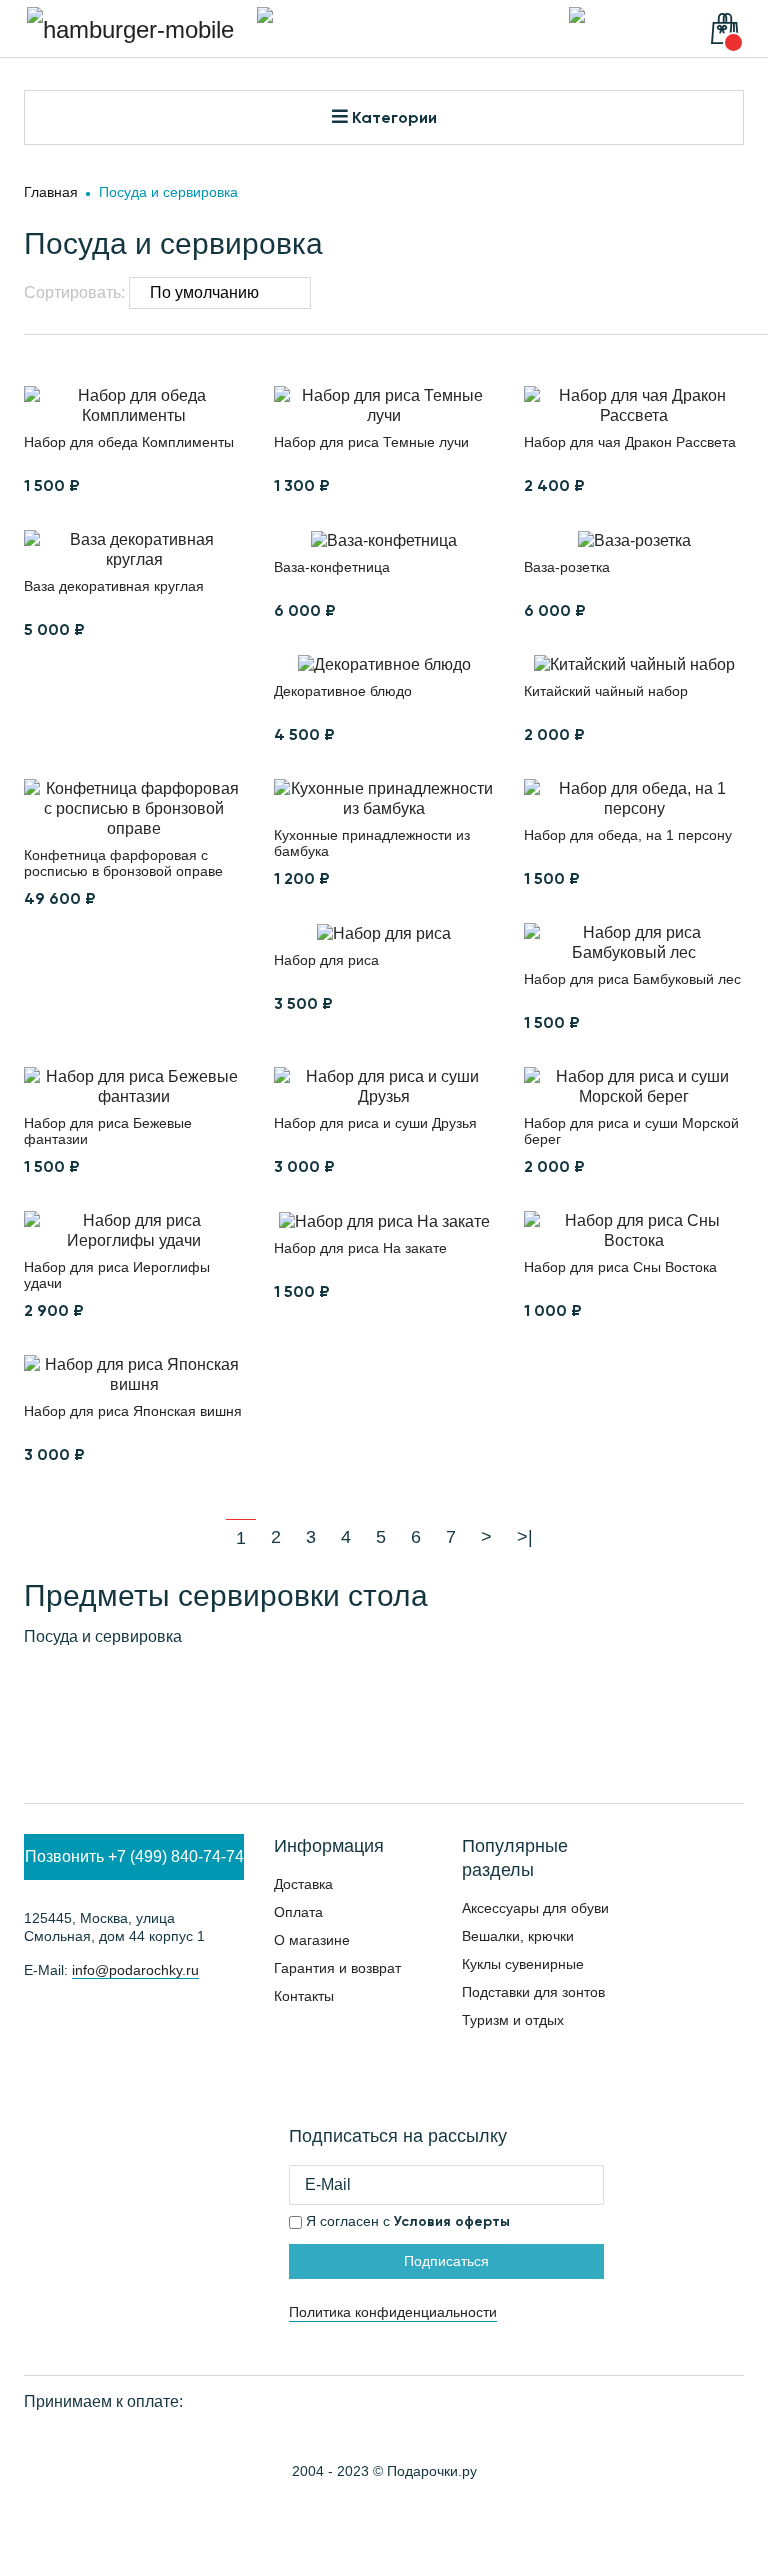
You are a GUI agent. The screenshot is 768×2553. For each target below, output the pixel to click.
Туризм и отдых (513, 2020)
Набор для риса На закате (360, 1248)
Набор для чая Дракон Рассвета (630, 442)
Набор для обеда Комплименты (129, 442)
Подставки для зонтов (533, 1992)
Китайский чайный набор (606, 691)
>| (525, 1537)
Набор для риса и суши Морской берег (631, 1131)
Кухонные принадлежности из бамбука (372, 843)
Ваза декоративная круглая (114, 586)
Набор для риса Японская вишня (133, 1411)
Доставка (303, 1884)
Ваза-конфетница (332, 567)
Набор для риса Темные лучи (371, 442)
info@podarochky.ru (135, 1970)
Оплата (298, 1912)
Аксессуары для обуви (535, 1908)
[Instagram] (87, 2022)
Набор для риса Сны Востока (620, 1267)
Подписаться (446, 2261)
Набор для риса (326, 960)
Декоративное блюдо (343, 691)
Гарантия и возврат (337, 1968)
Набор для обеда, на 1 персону (628, 835)
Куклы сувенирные (523, 1964)
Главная (51, 192)
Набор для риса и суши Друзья (375, 1123)
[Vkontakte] (33, 2022)
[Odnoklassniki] (195, 2022)
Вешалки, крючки (518, 1936)
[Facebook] (141, 2022)
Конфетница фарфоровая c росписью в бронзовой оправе (123, 863)
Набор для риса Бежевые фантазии (108, 1131)
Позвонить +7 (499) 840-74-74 (134, 1856)
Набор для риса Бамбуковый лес (632, 979)
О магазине (312, 1940)
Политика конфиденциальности (393, 2312)
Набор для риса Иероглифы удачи (117, 1275)
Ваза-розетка (567, 567)
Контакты (304, 1996)
